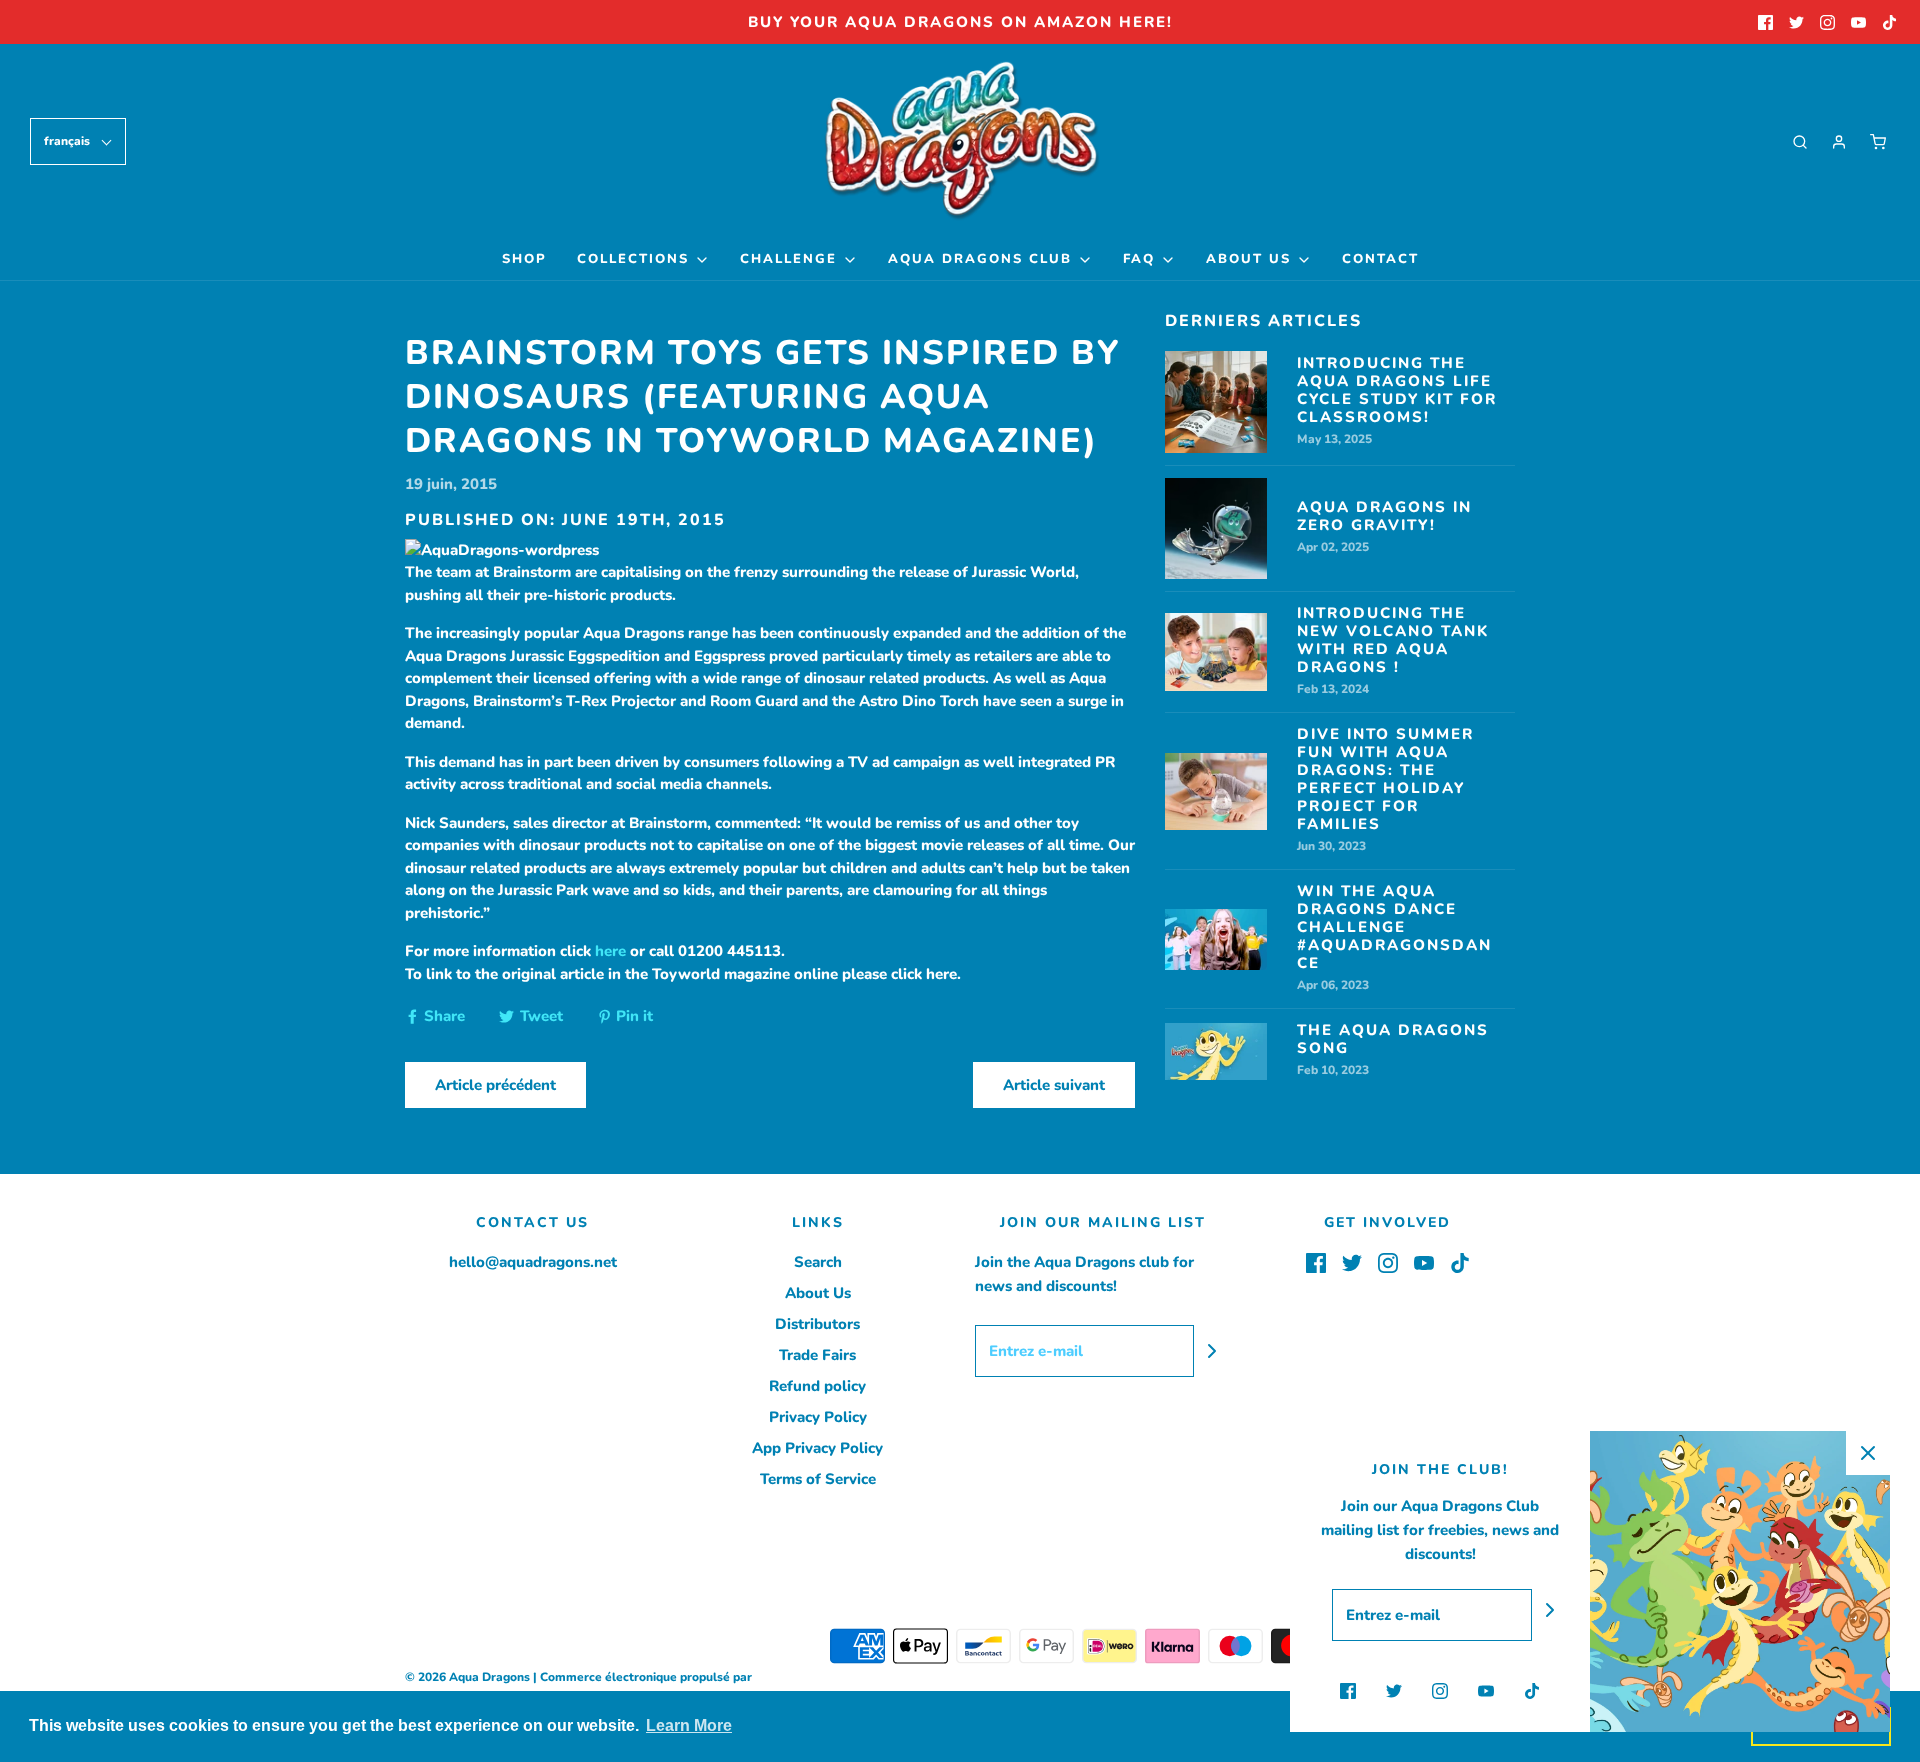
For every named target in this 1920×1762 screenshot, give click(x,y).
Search (818, 1262)
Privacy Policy (818, 1417)
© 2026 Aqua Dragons (467, 1677)
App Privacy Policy (817, 1448)
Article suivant (1054, 1085)
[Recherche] (1800, 142)
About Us (818, 1293)
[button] (78, 141)
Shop (524, 259)
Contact (1380, 259)
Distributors (817, 1324)
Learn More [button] (689, 1725)
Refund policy (817, 1386)
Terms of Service (818, 1479)
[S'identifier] (1839, 142)
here (610, 951)
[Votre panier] (1878, 142)
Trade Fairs (817, 1355)
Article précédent (495, 1085)
